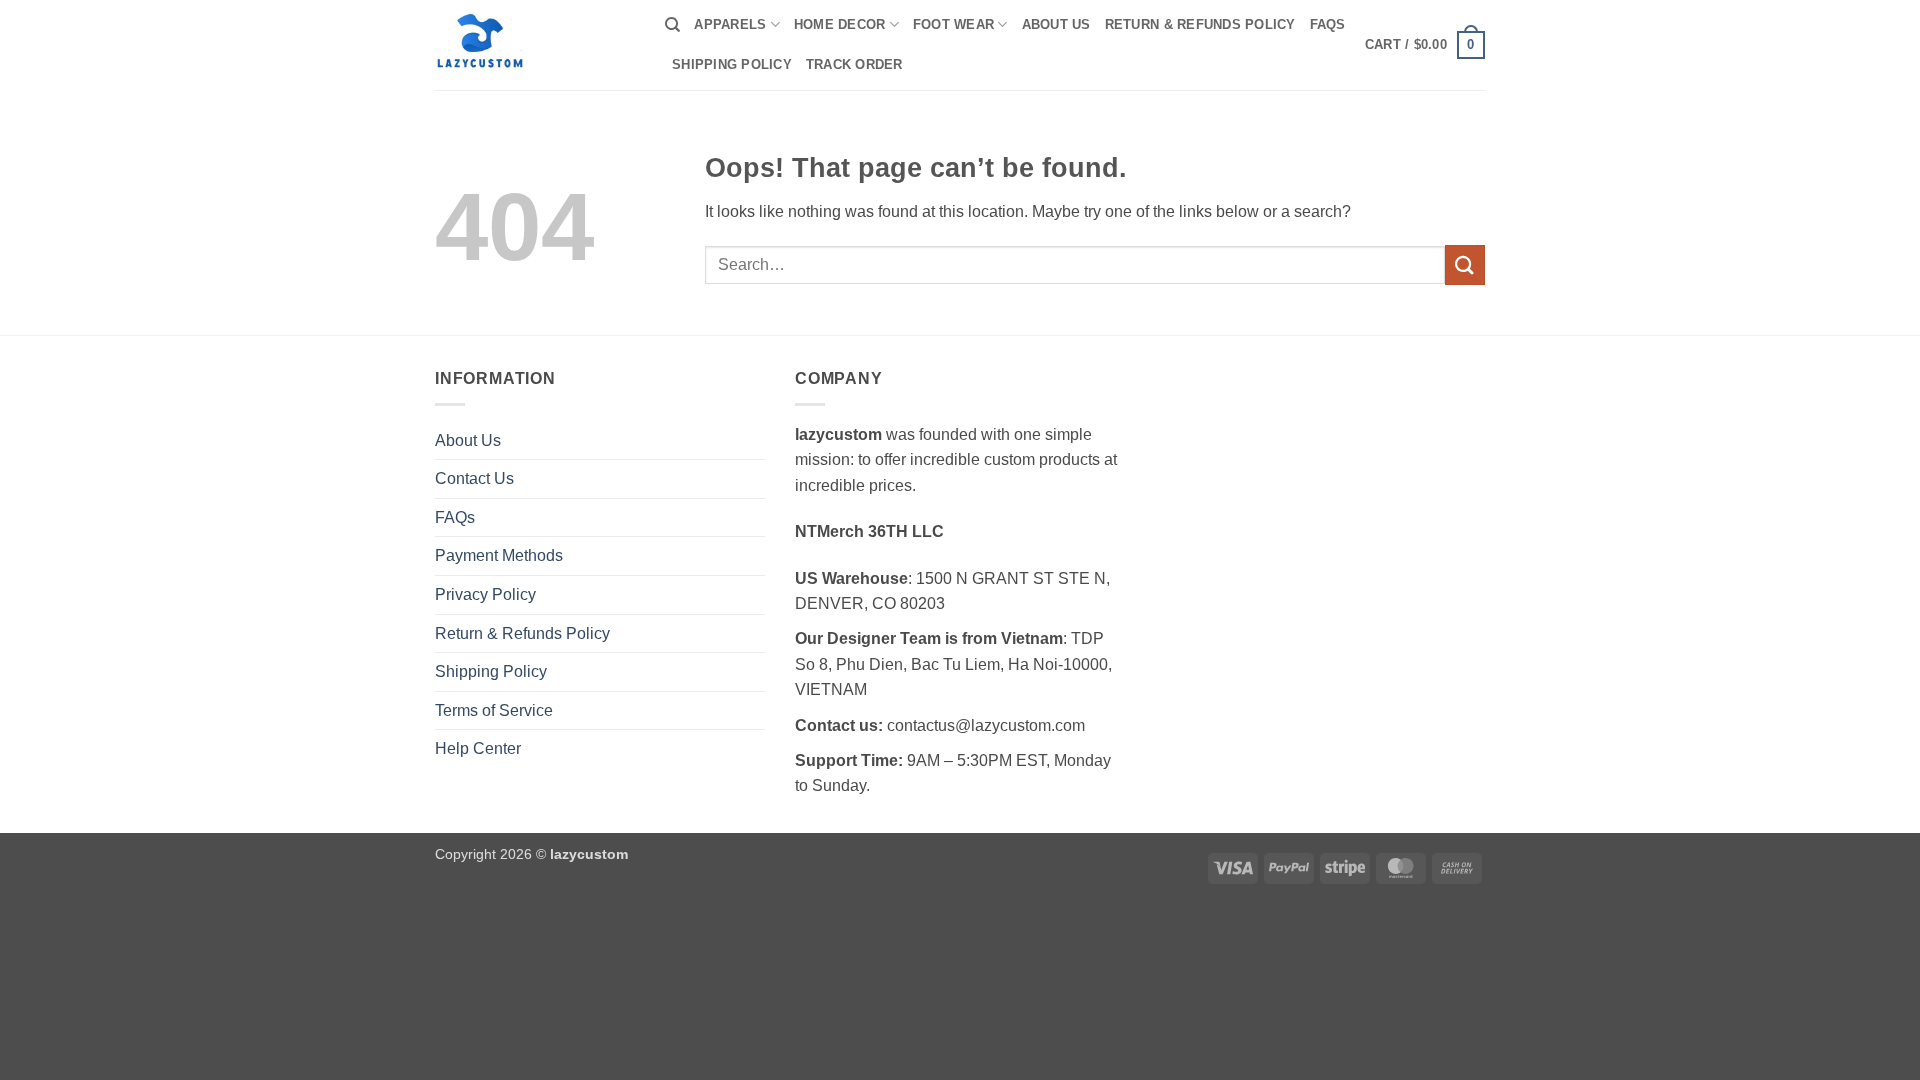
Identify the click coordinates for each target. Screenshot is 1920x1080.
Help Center (478, 748)
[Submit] (1465, 264)
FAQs (1328, 24)
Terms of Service (494, 710)
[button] (1425, 45)
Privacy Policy (485, 594)
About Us (1056, 24)
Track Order (854, 64)
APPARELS (730, 24)
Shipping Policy (732, 64)
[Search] (672, 25)
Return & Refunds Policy (1200, 24)
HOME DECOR (840, 24)
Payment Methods (499, 555)
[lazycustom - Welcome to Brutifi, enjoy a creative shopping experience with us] (535, 45)
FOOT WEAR (953, 24)
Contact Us (474, 478)
